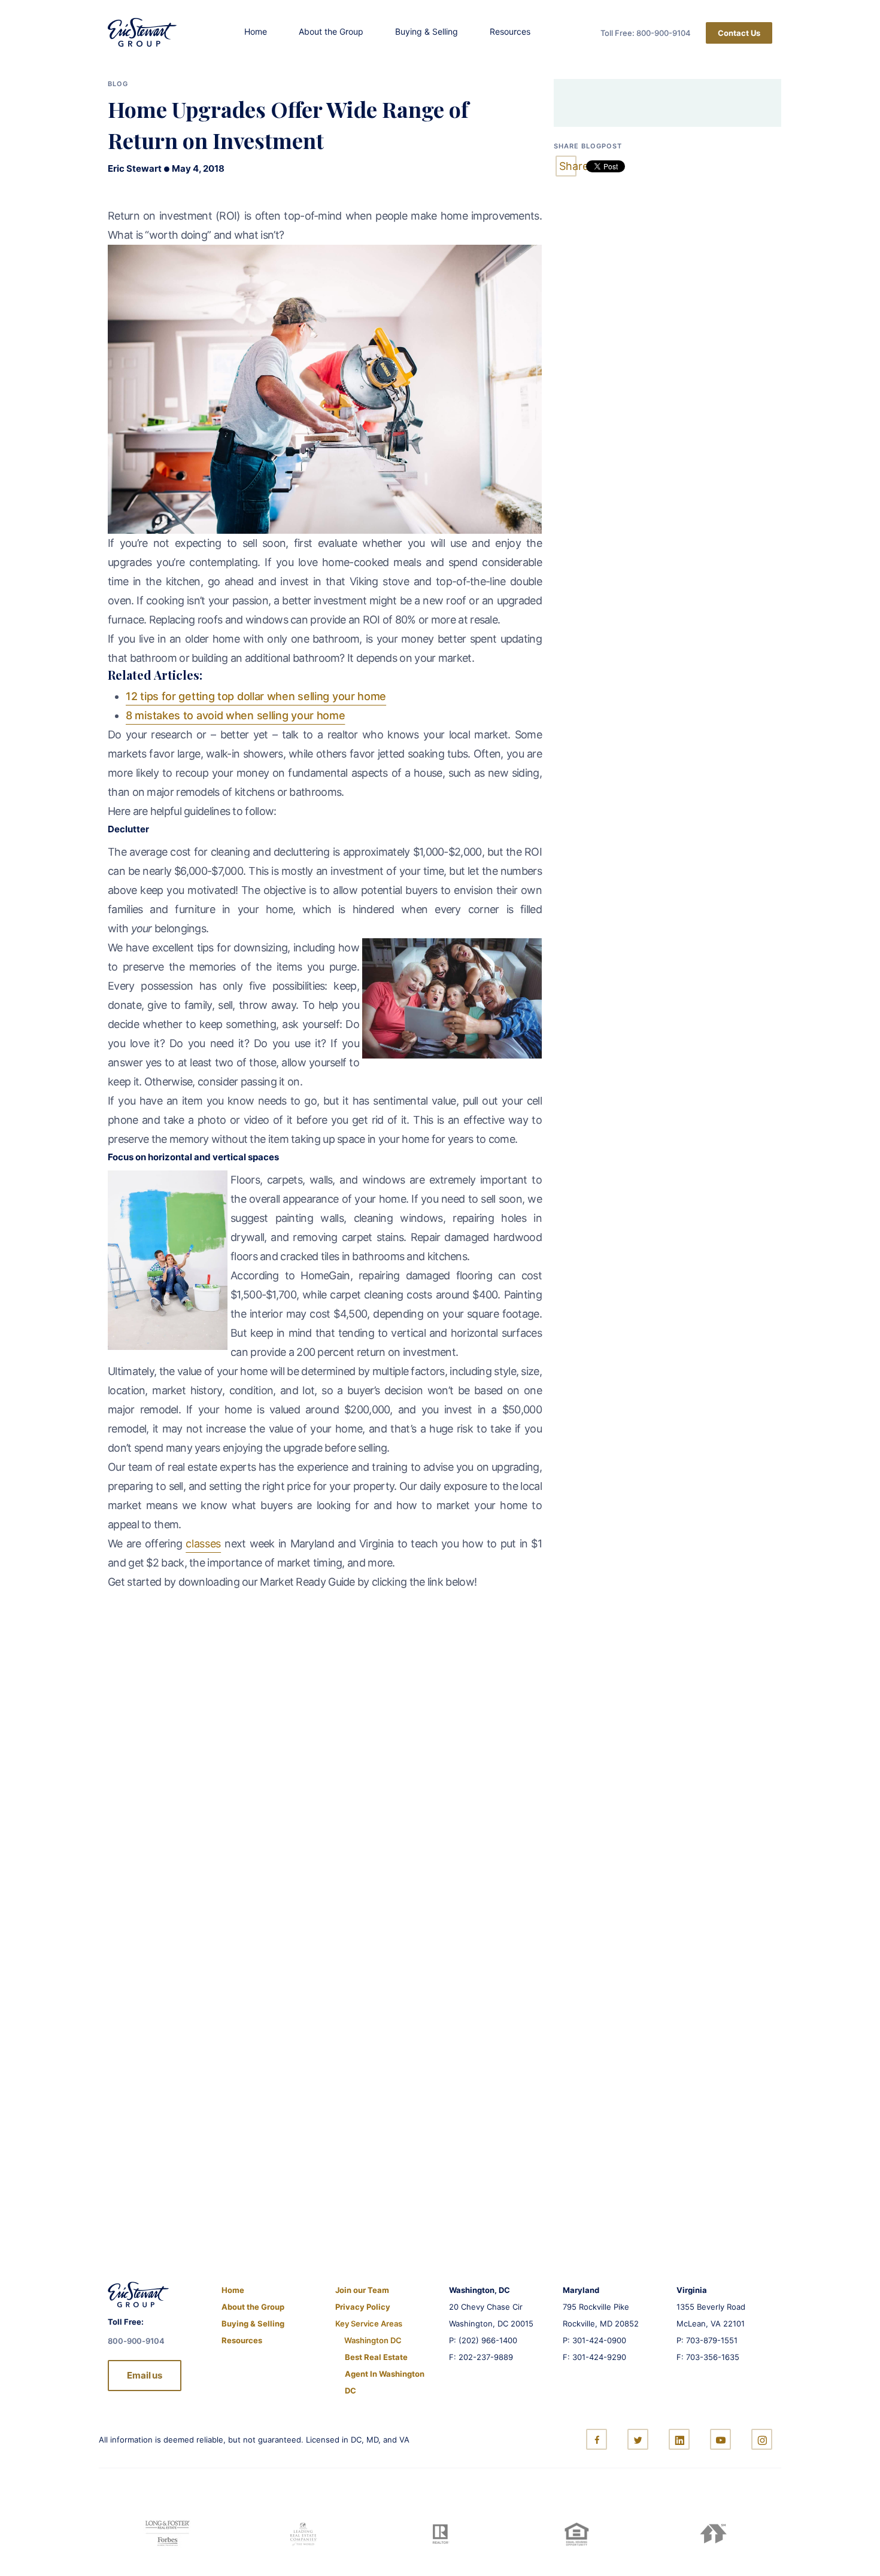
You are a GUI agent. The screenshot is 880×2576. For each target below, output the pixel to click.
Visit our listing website (143, 2139)
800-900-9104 (296, 1827)
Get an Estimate (141, 1827)
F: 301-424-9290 (594, 2357)
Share (568, 166)
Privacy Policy (363, 2307)
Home (256, 31)
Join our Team (362, 2290)
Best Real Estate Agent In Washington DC (385, 2374)
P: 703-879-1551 (707, 2340)
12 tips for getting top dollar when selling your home (256, 696)
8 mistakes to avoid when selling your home (235, 715)
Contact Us (739, 33)
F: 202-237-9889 (481, 2357)
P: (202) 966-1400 (483, 2340)
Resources (510, 31)
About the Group (331, 31)
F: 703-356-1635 (708, 2357)
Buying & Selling (427, 31)
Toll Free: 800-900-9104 (646, 33)
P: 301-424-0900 (594, 2340)
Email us (145, 2375)
